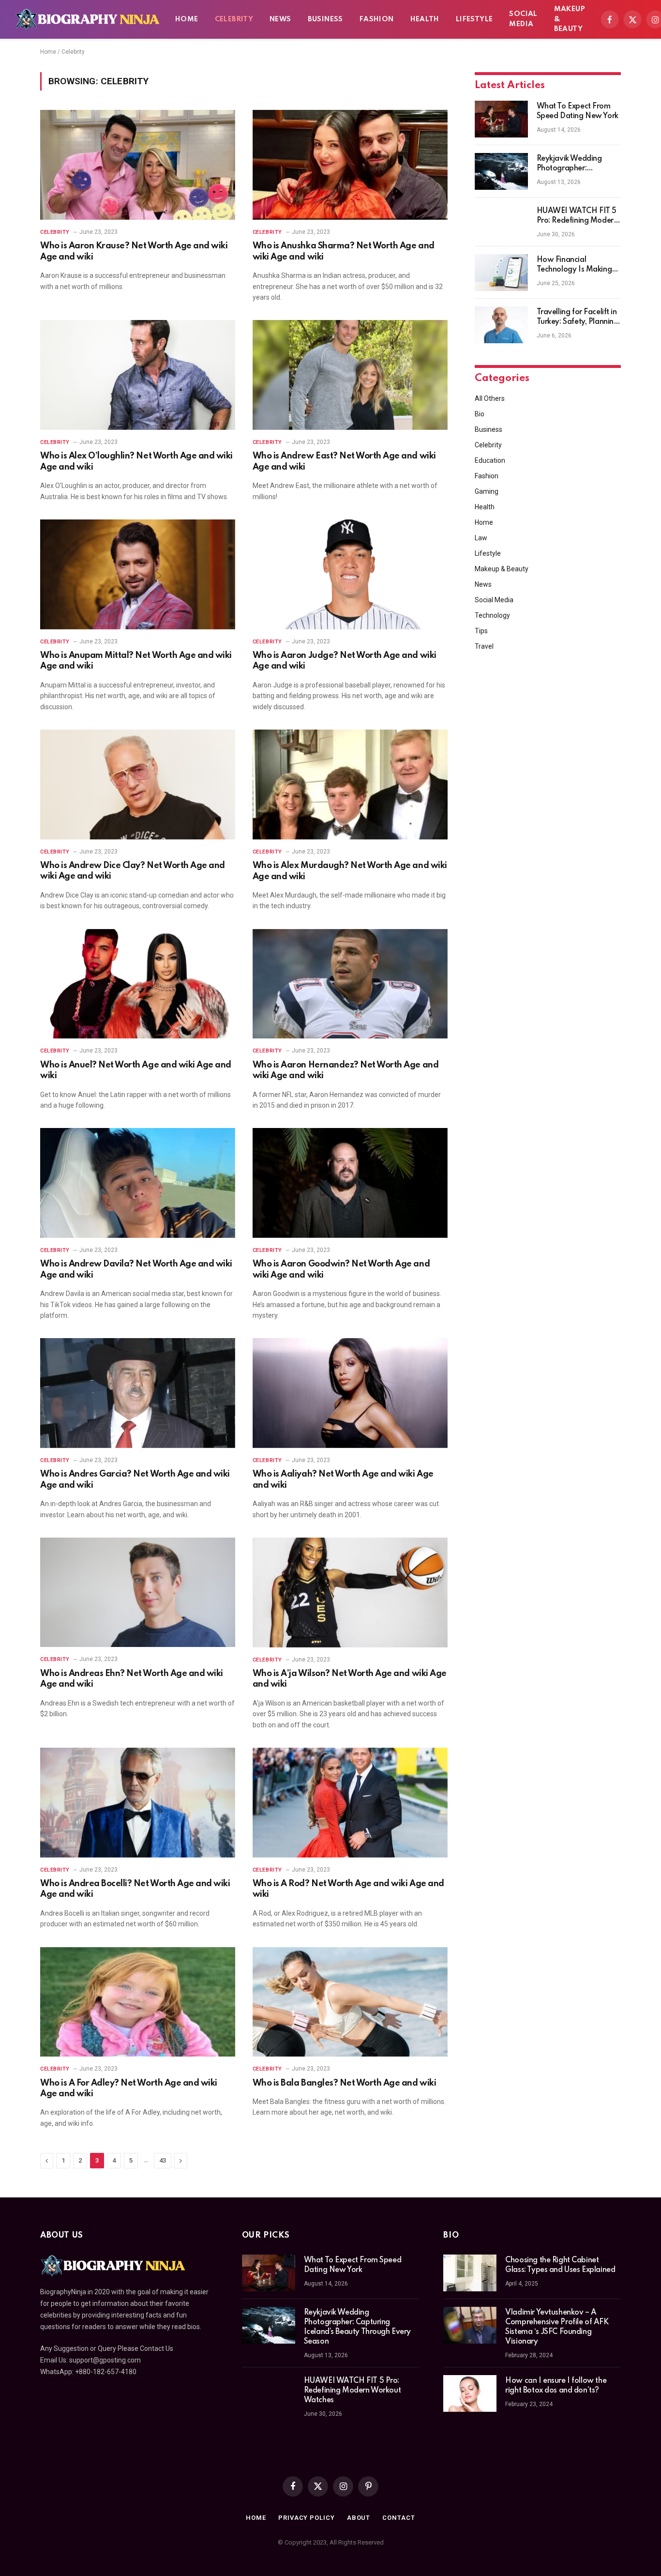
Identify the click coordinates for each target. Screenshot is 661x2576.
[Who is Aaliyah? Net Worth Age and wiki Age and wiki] (350, 1393)
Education (490, 460)
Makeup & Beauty (570, 19)
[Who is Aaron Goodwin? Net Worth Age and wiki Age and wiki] (350, 1183)
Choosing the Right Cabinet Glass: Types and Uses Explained (560, 2265)
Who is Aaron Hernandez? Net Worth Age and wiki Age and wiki (346, 1070)
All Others (490, 398)
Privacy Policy (307, 2518)
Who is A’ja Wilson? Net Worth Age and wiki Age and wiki (350, 1679)
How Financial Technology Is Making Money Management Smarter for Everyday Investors (574, 265)
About (359, 2518)
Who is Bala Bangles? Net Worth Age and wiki (344, 2083)
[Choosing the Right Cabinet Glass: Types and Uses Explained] (470, 2273)
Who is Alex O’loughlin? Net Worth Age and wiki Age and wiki (136, 461)
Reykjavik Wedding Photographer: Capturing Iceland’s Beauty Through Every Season (574, 164)
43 (163, 2160)
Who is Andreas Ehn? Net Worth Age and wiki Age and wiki (132, 1679)
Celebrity (234, 19)
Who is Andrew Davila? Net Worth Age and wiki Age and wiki (136, 1269)
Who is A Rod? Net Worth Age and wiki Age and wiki (348, 1889)
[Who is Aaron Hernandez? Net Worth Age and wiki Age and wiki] (350, 984)
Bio (480, 414)
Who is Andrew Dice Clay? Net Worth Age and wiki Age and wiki (133, 871)
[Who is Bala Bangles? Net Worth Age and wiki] (350, 2002)
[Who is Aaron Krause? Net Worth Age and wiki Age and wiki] (138, 165)
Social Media (523, 19)
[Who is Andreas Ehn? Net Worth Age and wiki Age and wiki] (138, 1593)
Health (425, 19)
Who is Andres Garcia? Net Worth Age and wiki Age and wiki (135, 1479)
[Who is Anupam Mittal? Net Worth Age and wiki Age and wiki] (138, 574)
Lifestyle (474, 19)
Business (325, 19)
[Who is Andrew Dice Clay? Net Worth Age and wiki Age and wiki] (138, 785)
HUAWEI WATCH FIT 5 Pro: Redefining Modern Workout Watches (577, 216)
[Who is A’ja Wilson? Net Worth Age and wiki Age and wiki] (350, 1593)
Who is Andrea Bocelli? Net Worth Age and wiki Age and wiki (135, 1889)
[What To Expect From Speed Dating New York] (501, 119)
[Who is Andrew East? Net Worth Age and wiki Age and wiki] (350, 375)
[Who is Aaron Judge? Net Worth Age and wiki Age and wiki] (350, 574)
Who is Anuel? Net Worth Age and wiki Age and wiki (136, 1070)
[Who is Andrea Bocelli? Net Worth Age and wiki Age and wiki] (138, 1803)
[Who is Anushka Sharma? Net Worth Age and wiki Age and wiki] (350, 165)
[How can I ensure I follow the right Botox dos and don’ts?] (470, 2393)
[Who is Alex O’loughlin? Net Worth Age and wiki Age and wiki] (138, 375)
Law (481, 538)
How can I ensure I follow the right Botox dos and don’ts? (556, 2386)
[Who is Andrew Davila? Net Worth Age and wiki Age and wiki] (138, 1183)
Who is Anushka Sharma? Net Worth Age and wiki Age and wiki (344, 251)
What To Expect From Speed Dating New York (578, 111)
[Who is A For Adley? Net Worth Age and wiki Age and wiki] (138, 2002)
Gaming (487, 491)
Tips (481, 631)
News (280, 19)
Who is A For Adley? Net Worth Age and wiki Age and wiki (129, 2088)
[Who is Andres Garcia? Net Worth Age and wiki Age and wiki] (138, 1393)
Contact (398, 2518)
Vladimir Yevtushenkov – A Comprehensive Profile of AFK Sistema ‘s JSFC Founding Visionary (557, 2327)
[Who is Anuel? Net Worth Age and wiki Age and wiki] (138, 984)
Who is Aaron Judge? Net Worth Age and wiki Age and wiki (345, 661)
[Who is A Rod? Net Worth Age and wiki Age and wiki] (350, 1803)
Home (187, 19)
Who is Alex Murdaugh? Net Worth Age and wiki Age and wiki (350, 871)
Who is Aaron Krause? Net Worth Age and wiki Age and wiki (134, 251)
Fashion (377, 19)
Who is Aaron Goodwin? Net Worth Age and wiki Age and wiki (341, 1269)
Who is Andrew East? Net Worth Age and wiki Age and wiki (344, 461)
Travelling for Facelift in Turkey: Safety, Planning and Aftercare (578, 318)
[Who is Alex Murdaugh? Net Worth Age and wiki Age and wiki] (350, 785)
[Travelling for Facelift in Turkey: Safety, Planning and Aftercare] (501, 325)
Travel (484, 646)
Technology (492, 615)
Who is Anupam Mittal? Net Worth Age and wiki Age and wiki (136, 661)
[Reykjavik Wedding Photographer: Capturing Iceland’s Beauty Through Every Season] (501, 171)
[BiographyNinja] (87, 19)
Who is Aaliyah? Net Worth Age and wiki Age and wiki (343, 1479)
